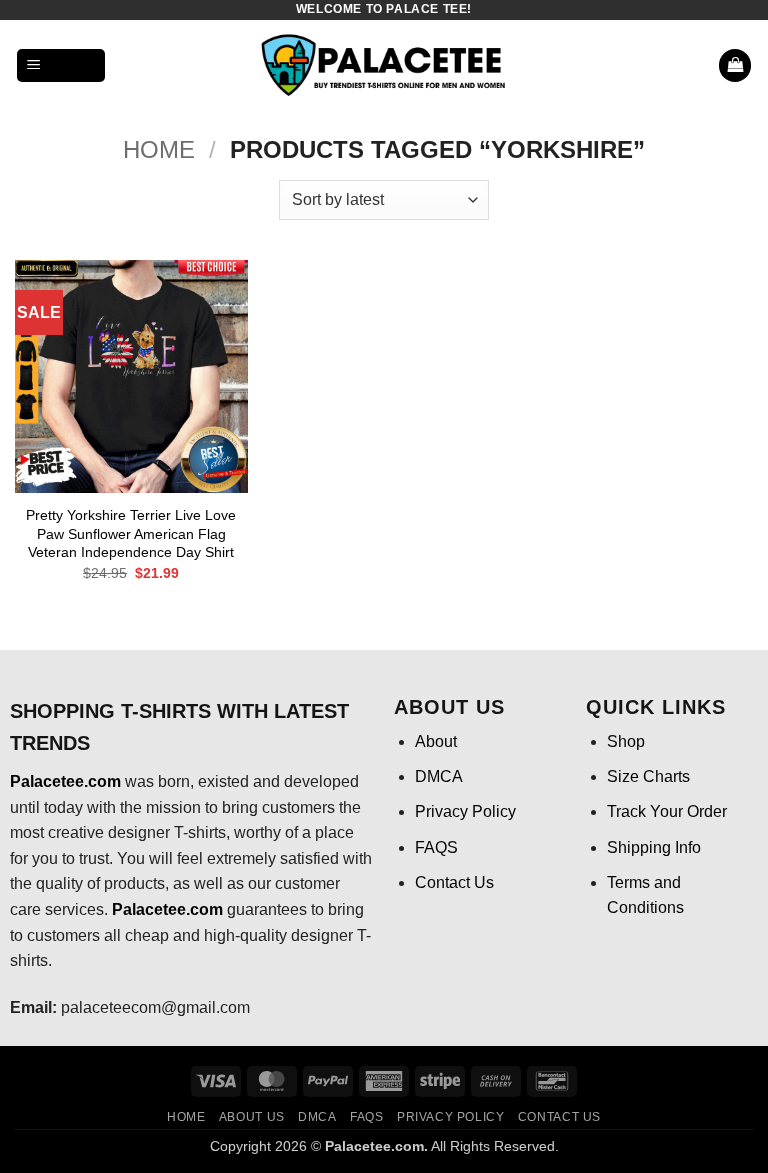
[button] (61, 65)
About (436, 741)
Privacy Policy (465, 811)
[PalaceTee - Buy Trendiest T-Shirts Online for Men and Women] (384, 66)
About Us (252, 1117)
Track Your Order (667, 811)
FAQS (436, 847)
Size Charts (648, 776)
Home (159, 149)
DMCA (439, 776)
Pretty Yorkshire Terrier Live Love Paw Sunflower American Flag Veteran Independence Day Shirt (131, 533)
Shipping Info (654, 847)
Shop (626, 741)
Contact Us (454, 882)
